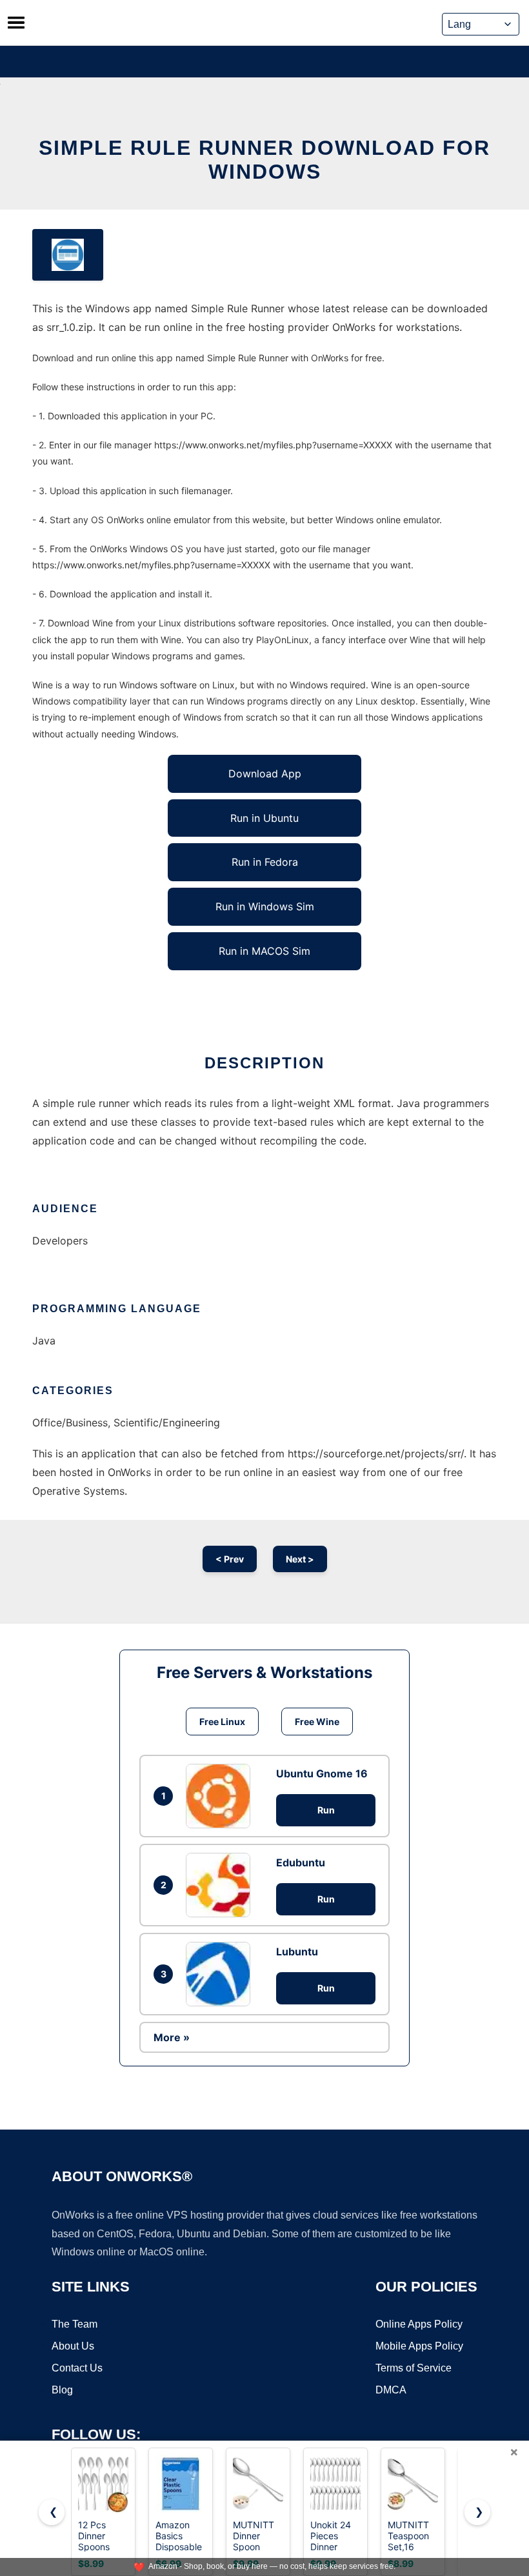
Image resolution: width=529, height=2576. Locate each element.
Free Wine (317, 1722)
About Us (73, 2346)
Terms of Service (414, 2368)
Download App (265, 774)
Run (326, 1810)
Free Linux (222, 1722)
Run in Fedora (265, 862)
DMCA (391, 2390)
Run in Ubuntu (264, 818)
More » (172, 2037)
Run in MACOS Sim (264, 951)
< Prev (230, 1559)
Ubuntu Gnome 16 (322, 1773)
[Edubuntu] (221, 1885)
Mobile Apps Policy (419, 2346)
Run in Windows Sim (265, 906)
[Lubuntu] (221, 1974)
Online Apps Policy (419, 2324)
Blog (62, 2390)
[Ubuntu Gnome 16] (221, 1796)
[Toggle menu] (16, 23)
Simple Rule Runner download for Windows (264, 160)
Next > (300, 1559)
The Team (75, 2324)
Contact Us (77, 2368)
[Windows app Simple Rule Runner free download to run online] (68, 255)
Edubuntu (301, 1862)
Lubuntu (297, 1952)
